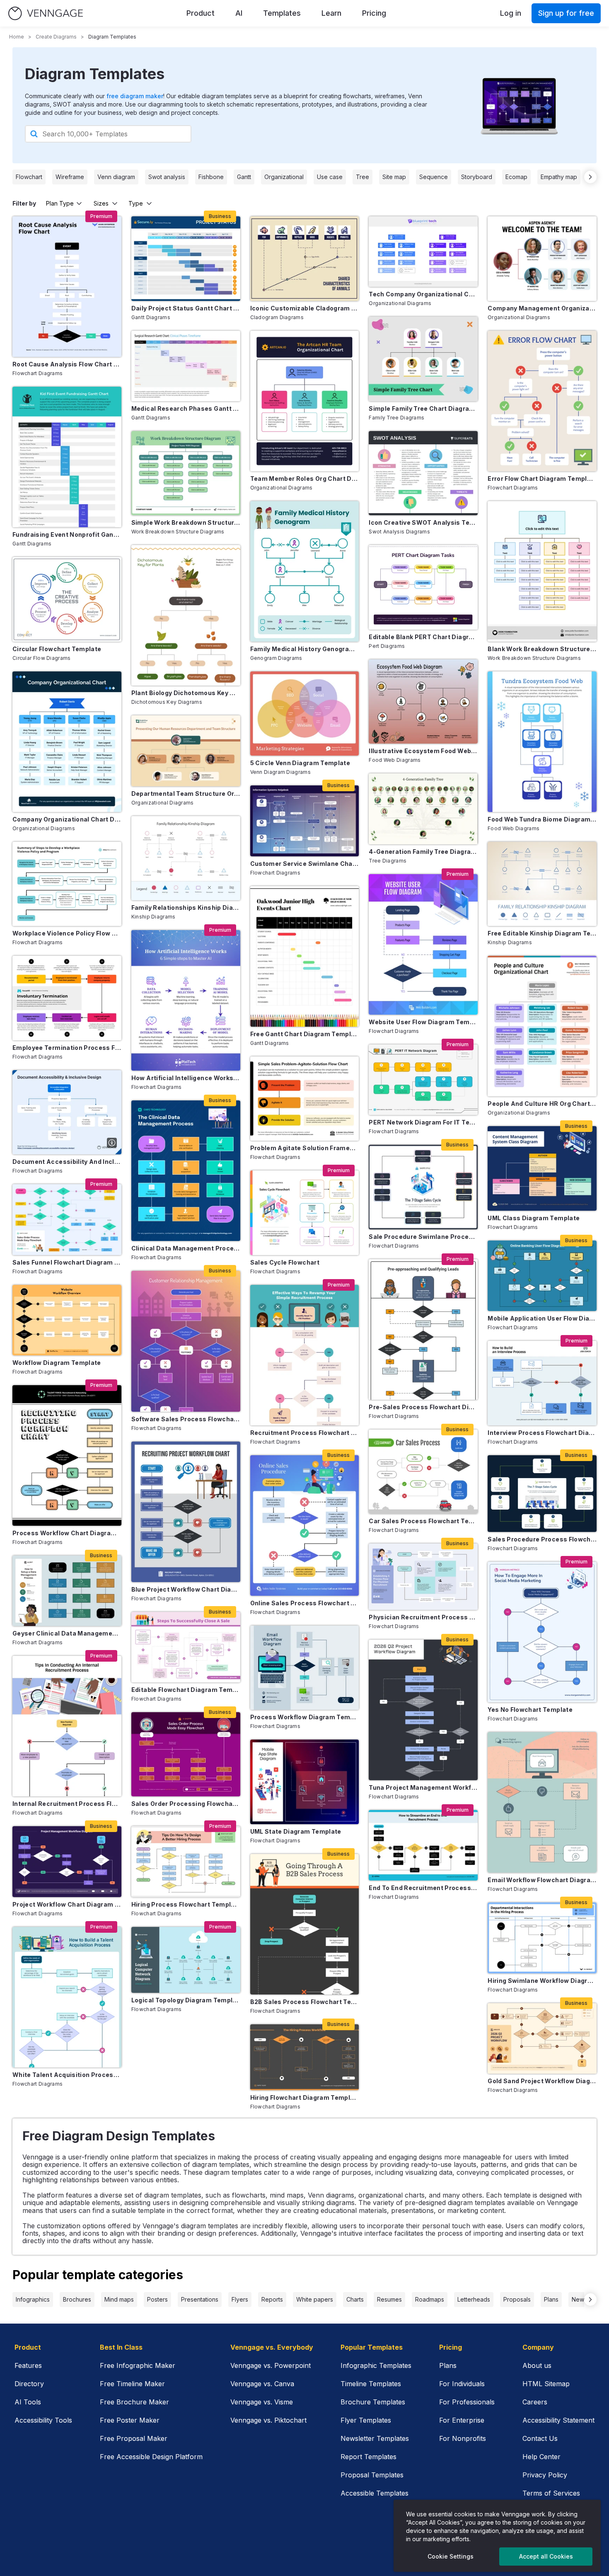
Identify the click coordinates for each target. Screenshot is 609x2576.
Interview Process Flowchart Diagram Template (542, 1433)
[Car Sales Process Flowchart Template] (423, 1472)
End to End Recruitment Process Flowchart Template (423, 1888)
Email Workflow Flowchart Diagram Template (542, 1880)
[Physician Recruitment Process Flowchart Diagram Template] (423, 1576)
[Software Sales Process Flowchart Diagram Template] (186, 1341)
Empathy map (559, 177)
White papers (315, 2299)
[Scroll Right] (590, 177)
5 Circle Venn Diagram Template (300, 763)
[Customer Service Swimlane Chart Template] (305, 821)
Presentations (200, 2299)
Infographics (33, 2299)
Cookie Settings (451, 2556)
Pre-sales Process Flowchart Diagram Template (423, 1407)
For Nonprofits (463, 2438)
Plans (551, 2299)
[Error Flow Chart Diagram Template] (542, 401)
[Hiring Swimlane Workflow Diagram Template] (542, 1938)
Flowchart (29, 177)
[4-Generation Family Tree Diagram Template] (423, 809)
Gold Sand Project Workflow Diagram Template (542, 2081)
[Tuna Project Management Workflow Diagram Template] (423, 1710)
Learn (331, 13)
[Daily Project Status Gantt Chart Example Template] (186, 258)
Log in (511, 13)
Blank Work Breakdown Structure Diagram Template (542, 649)
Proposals (517, 2299)
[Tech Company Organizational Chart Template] (423, 252)
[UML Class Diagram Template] (542, 1168)
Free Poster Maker (130, 2420)
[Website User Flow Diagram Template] (423, 944)
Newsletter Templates (375, 2438)
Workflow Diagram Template (57, 1363)
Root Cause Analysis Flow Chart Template (67, 364)
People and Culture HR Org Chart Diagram (542, 1104)
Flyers (240, 2299)
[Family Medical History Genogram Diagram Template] (305, 571)
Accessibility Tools (43, 2420)
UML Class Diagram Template (534, 1218)
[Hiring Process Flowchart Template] (186, 1861)
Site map (394, 177)
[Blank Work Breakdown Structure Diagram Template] (542, 571)
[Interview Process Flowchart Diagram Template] (542, 1383)
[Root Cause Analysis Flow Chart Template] (67, 287)
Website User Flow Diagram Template (423, 1022)
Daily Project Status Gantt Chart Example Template (186, 308)
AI (239, 13)
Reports (272, 2299)
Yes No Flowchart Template (530, 1710)
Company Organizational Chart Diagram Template (67, 819)
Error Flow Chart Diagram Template (542, 479)
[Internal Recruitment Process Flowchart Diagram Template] (67, 1726)
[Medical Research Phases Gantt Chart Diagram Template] (186, 366)
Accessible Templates (375, 2493)
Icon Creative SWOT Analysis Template (423, 522)
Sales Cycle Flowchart (285, 1262)
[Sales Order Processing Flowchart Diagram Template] (186, 1754)
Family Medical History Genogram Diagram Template (305, 649)
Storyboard (477, 177)
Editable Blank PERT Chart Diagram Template (423, 637)
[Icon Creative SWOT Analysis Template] (423, 473)
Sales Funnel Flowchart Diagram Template (67, 1262)
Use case (330, 177)
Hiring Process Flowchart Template (186, 1904)
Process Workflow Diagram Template (305, 1717)
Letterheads (474, 2299)
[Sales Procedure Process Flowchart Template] (542, 1494)
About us (537, 2365)
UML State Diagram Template (296, 1831)
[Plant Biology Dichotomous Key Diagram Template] (186, 615)
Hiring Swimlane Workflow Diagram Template (542, 1981)
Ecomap (516, 177)
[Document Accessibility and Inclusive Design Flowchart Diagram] (67, 1112)
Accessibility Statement (558, 2420)
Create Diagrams (56, 37)
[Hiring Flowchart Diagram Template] (305, 2057)
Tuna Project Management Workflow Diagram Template (423, 1787)
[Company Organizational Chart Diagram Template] (67, 742)
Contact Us (540, 2438)
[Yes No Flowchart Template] (542, 1632)
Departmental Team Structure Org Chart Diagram (186, 794)
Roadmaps (430, 2299)
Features (28, 2365)
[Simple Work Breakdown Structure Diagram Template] (186, 473)
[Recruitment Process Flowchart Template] (305, 1355)
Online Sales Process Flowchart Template (305, 1603)
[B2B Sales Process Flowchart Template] (305, 1924)
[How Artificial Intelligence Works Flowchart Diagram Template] (186, 1000)
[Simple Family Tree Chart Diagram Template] (423, 359)
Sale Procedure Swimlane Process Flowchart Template (423, 1237)
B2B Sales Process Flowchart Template (305, 2002)
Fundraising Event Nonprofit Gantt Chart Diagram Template (67, 534)
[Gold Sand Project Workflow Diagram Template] (542, 2038)
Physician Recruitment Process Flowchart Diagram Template (423, 1617)
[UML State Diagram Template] (305, 1782)
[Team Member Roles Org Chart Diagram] (305, 401)
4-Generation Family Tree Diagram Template (423, 852)
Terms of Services (551, 2493)
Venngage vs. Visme (262, 2402)
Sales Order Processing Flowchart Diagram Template (186, 1804)
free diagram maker (135, 96)
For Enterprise (462, 2420)
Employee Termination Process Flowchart (67, 1048)
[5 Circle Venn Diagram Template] (305, 714)
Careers (535, 2402)
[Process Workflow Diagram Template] (305, 1668)
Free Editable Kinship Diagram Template (542, 933)
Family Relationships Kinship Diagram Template (186, 908)
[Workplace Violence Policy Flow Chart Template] (67, 884)
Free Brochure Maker (134, 2402)
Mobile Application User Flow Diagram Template (542, 1318)
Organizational (284, 177)
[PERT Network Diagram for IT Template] (423, 1080)
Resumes (389, 2299)
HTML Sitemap (546, 2384)
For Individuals (462, 2384)
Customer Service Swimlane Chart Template (305, 864)
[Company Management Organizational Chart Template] (542, 258)
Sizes (101, 203)
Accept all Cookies (546, 2556)
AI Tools (28, 2402)
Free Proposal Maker (134, 2438)
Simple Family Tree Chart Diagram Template (423, 408)
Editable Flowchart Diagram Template (186, 1690)
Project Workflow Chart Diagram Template (67, 1904)
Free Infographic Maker (138, 2365)
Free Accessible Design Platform (151, 2457)
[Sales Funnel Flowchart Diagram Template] (67, 1219)
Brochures (77, 2299)
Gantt (244, 177)
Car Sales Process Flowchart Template (423, 1521)
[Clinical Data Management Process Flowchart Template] (186, 1171)
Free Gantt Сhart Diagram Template (305, 1034)
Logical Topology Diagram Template (186, 2000)
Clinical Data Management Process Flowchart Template (186, 1248)
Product (201, 13)
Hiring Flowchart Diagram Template (305, 2097)
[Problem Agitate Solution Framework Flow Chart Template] (305, 1099)
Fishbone (211, 177)
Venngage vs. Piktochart (268, 2420)
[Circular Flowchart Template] (67, 599)
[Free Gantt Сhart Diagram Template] (305, 956)
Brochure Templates (373, 2402)
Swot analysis (167, 177)
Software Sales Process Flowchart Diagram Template (186, 1419)
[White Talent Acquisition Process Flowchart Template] (67, 1997)
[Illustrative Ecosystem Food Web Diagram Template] (423, 702)
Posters (157, 2299)
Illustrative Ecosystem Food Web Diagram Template (423, 751)
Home (17, 37)
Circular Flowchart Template (57, 649)
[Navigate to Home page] (46, 13)
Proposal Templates (372, 2475)
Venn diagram (116, 177)
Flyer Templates (366, 2420)
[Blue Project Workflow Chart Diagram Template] (186, 1512)
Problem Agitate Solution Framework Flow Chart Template (305, 1148)
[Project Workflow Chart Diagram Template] (67, 1861)
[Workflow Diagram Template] (67, 1320)
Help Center (541, 2457)
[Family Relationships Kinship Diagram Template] (186, 858)
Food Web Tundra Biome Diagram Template (542, 819)
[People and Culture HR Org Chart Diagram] (542, 1026)
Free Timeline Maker (132, 2384)
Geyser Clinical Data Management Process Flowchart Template (67, 1633)
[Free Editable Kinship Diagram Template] (542, 884)
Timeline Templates (371, 2384)
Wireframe (70, 177)
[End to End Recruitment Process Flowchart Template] (423, 1845)
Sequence (434, 177)
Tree (362, 177)
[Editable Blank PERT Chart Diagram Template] (423, 587)
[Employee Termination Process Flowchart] (67, 998)
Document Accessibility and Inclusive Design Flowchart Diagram (67, 1162)
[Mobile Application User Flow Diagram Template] (542, 1276)
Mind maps (119, 2299)
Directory (29, 2384)
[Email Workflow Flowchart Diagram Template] (542, 1802)
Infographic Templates (376, 2365)
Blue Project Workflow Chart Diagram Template (186, 1589)
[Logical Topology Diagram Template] (186, 1960)
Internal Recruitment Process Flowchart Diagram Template (67, 1804)
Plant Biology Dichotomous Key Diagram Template (186, 693)
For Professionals (467, 2402)
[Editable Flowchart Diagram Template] (186, 1647)
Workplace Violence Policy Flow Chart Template (67, 933)
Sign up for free (566, 13)
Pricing (374, 13)
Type (136, 203)
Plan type (60, 203)
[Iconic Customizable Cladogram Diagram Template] (305, 258)
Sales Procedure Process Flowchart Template (542, 1539)
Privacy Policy (545, 2475)
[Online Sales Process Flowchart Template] (305, 1525)
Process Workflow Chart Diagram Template (67, 1533)
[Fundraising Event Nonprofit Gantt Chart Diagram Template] (67, 457)
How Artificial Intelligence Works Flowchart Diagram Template (186, 1078)
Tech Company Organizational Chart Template (423, 294)
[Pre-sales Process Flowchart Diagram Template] (423, 1329)
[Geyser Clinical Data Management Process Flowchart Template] (67, 1591)
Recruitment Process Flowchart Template (305, 1433)
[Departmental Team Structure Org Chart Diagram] (186, 751)
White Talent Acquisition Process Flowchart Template (67, 2075)
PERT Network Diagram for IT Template (423, 1122)
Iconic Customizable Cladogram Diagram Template (305, 308)
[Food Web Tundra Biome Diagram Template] (542, 742)
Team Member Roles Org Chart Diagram (305, 479)
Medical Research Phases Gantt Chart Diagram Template (186, 408)
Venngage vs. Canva (262, 2384)
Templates (282, 13)
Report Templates (369, 2457)
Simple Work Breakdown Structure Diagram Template (186, 522)
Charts (355, 2299)
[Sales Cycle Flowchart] (305, 1213)
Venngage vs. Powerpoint (271, 2365)
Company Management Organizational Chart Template (542, 308)
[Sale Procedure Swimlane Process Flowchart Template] (423, 1187)
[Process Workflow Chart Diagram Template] (67, 1455)
